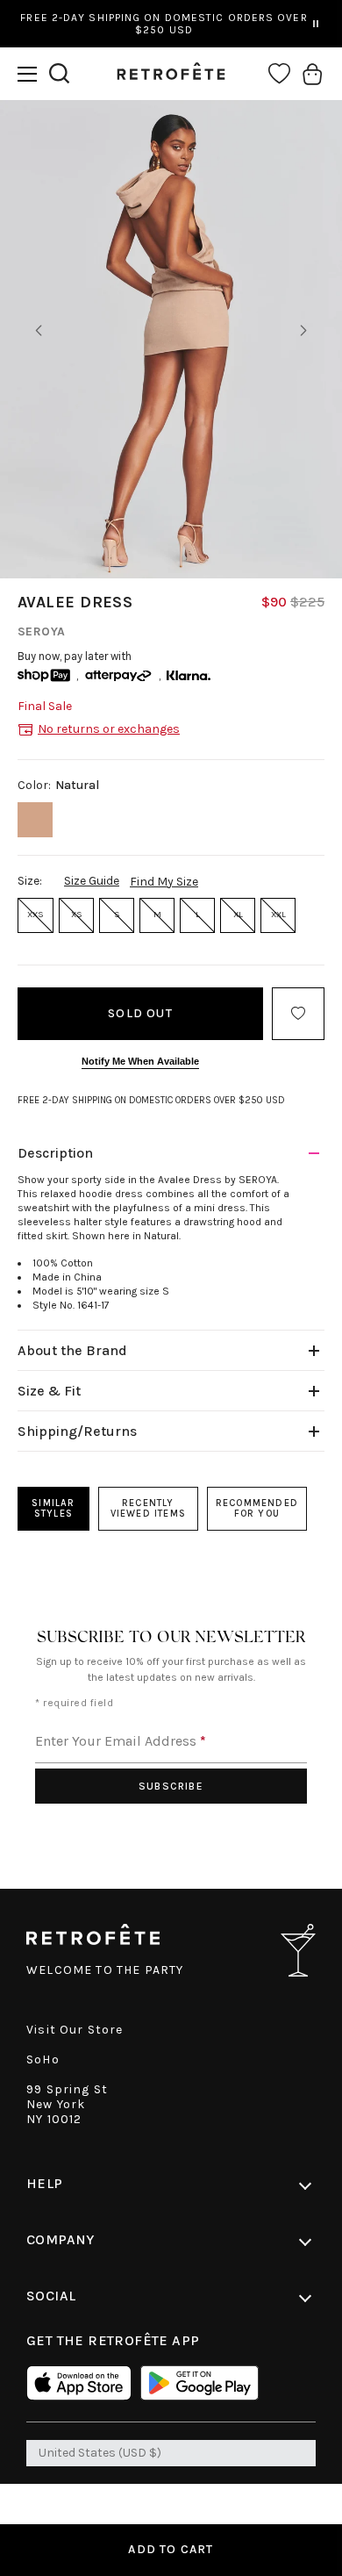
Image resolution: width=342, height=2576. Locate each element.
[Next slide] (303, 331)
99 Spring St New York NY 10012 (67, 2104)
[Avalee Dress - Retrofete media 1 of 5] (171, 339)
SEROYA (42, 631)
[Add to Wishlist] (298, 1014)
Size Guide (92, 881)
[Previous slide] (39, 331)
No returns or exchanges (109, 729)
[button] (27, 74)
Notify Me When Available (140, 1061)
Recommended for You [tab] (257, 1508)
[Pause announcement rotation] (316, 24)
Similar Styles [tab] (53, 1508)
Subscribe (171, 1786)
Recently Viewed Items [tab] (148, 1508)
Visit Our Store (75, 2030)
